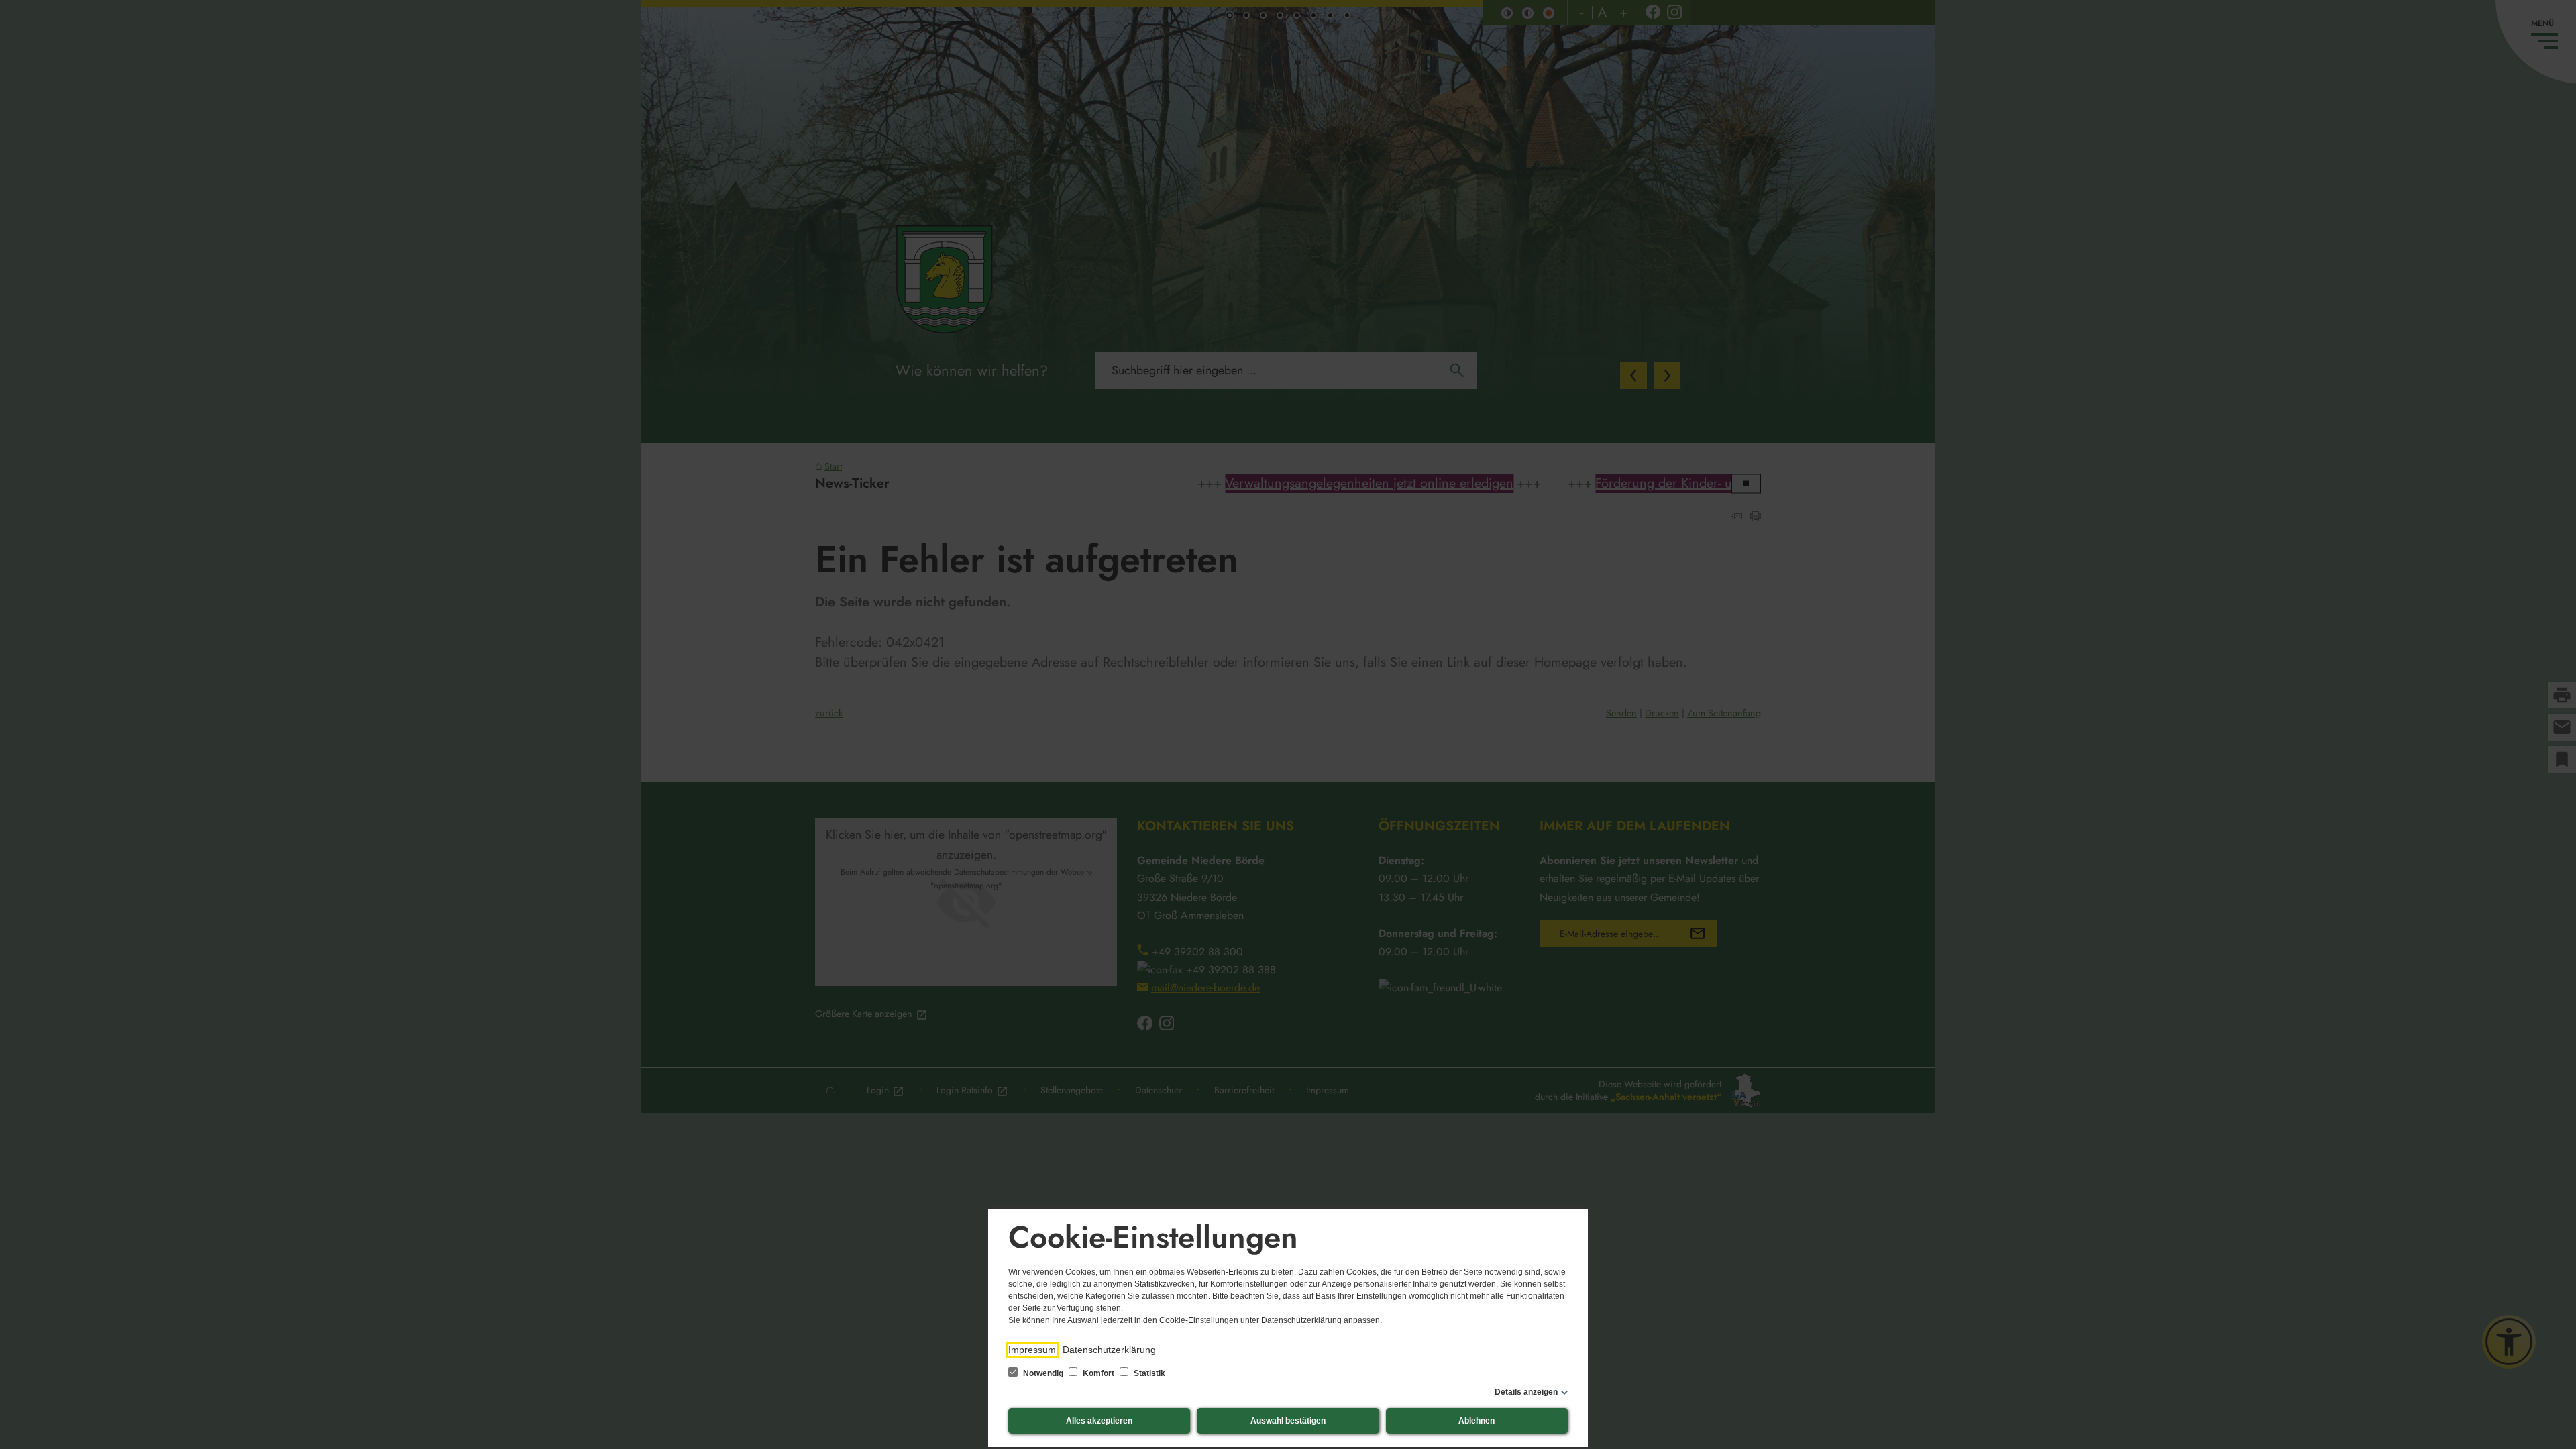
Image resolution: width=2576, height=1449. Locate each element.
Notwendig (1043, 1373)
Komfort (1098, 1373)
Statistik (1148, 1373)
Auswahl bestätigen (1288, 1421)
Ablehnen (1477, 1421)
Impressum (1032, 1350)
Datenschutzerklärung (1109, 1350)
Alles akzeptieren (1099, 1421)
